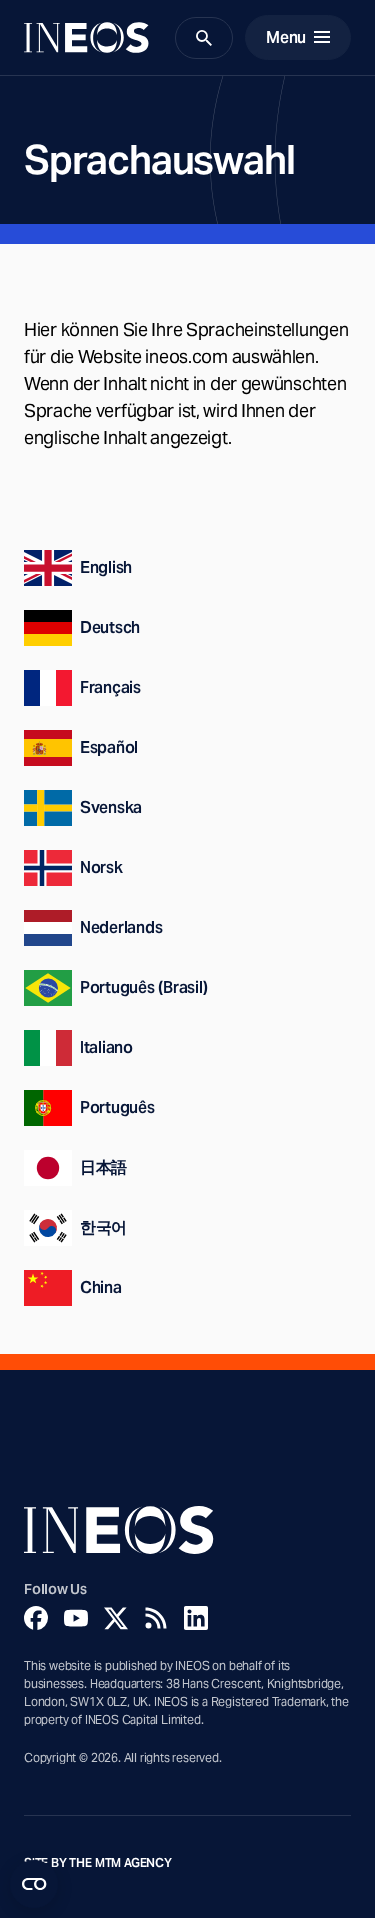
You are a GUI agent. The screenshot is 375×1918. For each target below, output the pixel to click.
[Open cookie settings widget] (34, 1884)
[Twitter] (116, 1618)
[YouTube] (76, 1618)
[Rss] (156, 1618)
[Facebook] (36, 1618)
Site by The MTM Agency (98, 1863)
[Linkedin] (196, 1618)
